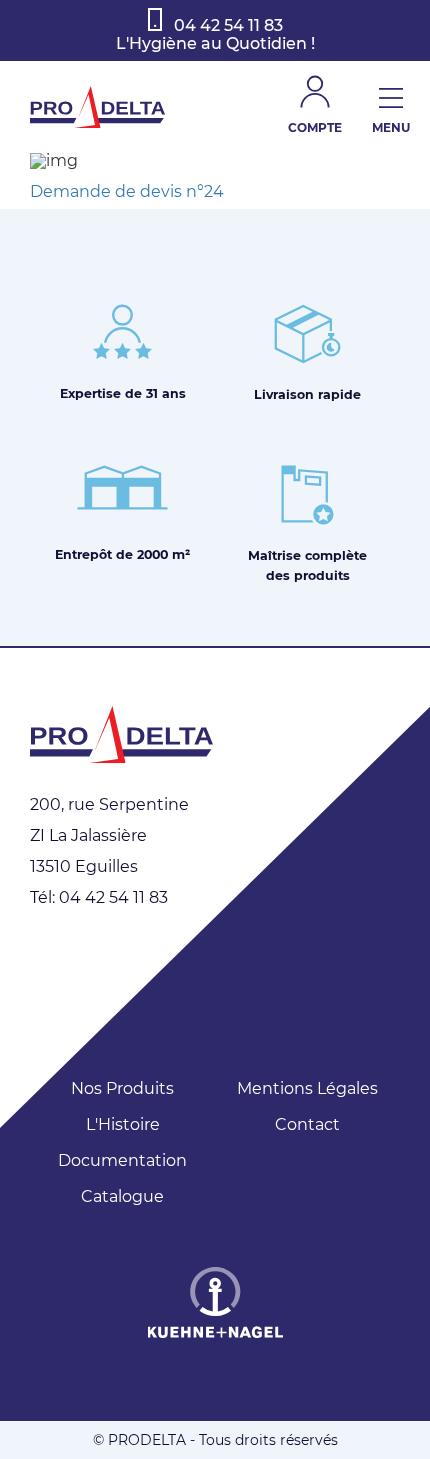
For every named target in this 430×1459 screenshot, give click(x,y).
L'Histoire (123, 1124)
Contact (307, 1124)
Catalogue (122, 1196)
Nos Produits (122, 1088)
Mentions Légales (307, 1088)
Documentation (122, 1160)
